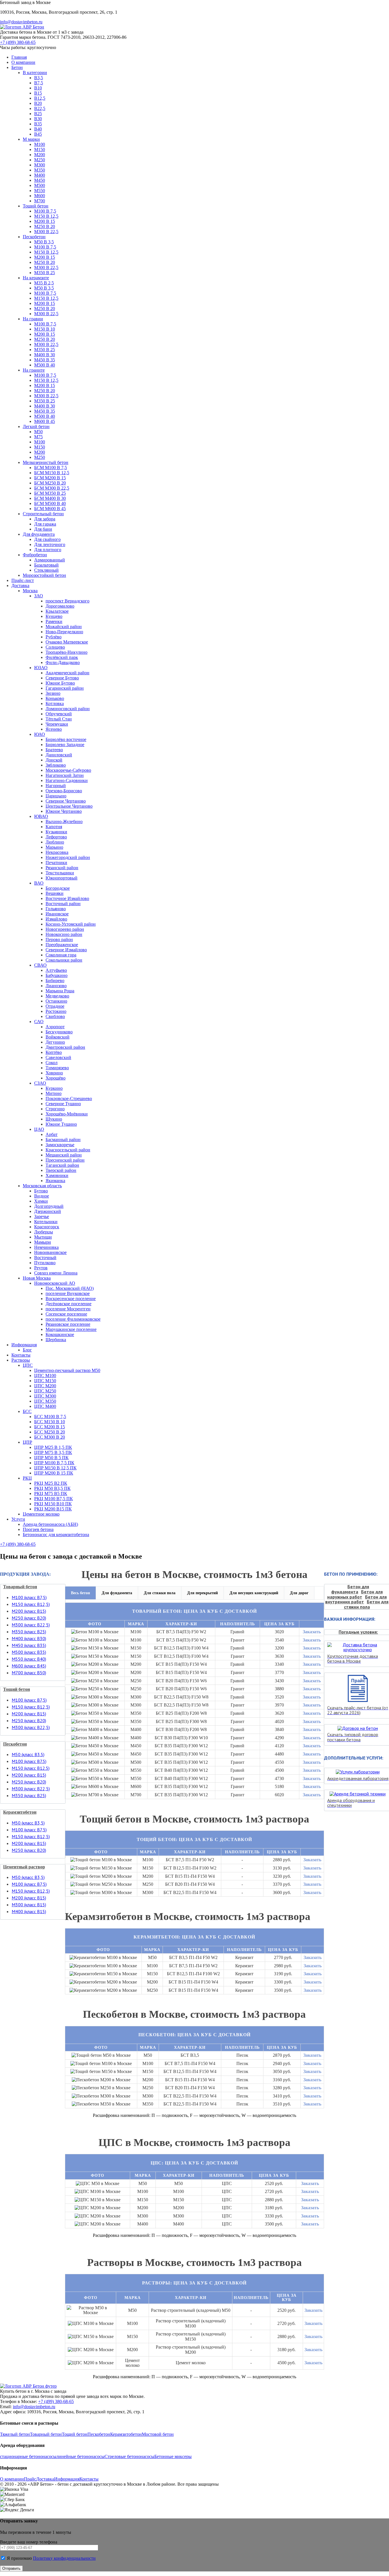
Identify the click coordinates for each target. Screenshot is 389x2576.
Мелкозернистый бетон (46, 462)
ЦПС (28, 1365)
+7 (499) (18, 42)
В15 (38, 93)
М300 (40, 165)
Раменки (54, 621)
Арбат (52, 1134)
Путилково (45, 1263)
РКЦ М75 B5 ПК (51, 1493)
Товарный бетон (20, 1587)
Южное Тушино (61, 1124)
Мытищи (43, 1237)
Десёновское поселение (68, 1304)
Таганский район (62, 1165)
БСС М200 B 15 (50, 1427)
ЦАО (39, 1129)
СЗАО (40, 1083)
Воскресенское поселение (71, 1299)
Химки (41, 1201)
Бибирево (55, 980)
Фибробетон (35, 555)
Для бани (43, 529)
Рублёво (54, 637)
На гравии (33, 319)
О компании (23, 62)
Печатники (56, 863)
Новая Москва (37, 1278)
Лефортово (56, 837)
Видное (42, 1196)
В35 (38, 124)
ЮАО (40, 734)
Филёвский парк (62, 657)
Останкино (56, 1001)
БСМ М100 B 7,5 (51, 468)
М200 (40, 155)
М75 (38, 437)
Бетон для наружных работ (355, 1594)
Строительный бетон (43, 514)
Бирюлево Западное (65, 745)
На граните (34, 370)
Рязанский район (62, 868)
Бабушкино (57, 975)
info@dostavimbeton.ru (21, 22)
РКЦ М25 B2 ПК (51, 1483)
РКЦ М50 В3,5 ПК (52, 1488)
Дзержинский (48, 1211)
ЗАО (39, 596)
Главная (19, 57)
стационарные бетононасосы (28, 2456)
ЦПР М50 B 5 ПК (51, 1458)
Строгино (55, 1109)
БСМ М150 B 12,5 (52, 473)
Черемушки (57, 724)
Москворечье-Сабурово (68, 770)
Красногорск (47, 1227)
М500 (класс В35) (29, 1652)
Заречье (42, 1216)
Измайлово (56, 919)
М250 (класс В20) (29, 1618)
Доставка (20, 586)
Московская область (42, 1186)
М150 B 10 (45, 329)
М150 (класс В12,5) (31, 1604)
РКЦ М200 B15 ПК (53, 1509)
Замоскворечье (60, 1145)
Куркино (54, 1088)
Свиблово (55, 1016)
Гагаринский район (65, 688)
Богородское (58, 888)
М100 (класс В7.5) (29, 1761)
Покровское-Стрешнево (69, 1098)
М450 (40, 180)
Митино (54, 1093)
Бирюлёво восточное (66, 739)
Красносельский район (68, 1150)
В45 (38, 134)
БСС (27, 1411)
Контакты (21, 1355)
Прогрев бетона (38, 1529)
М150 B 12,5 (46, 216)
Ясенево (54, 729)
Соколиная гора (61, 955)
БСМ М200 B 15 (50, 478)
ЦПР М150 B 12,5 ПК (55, 1468)
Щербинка (56, 1340)
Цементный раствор (24, 1867)
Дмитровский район (65, 1047)
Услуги (18, 1519)
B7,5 (39, 83)
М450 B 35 (45, 360)
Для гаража (45, 524)
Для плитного (48, 550)
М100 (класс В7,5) (29, 1597)
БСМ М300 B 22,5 (52, 488)
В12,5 (40, 98)
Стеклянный (46, 570)
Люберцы (44, 1232)
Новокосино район (64, 934)
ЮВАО (41, 816)
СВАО (40, 965)
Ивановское (57, 914)
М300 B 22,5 (46, 232)
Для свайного (47, 539)
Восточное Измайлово (67, 898)
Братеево (54, 750)
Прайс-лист (23, 580)
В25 (38, 114)
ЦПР (27, 1442)
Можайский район (64, 627)
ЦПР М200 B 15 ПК (54, 1473)
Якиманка (55, 1181)
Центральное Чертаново (69, 806)
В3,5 (39, 78)
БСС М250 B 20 (50, 1432)
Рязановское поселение (68, 1324)
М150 (40, 149)
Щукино (54, 1119)
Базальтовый (46, 565)
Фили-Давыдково (63, 662)
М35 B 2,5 (44, 283)
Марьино (54, 847)
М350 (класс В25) (29, 1632)
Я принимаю (51, 2558)
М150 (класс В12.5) (31, 1768)
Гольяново (56, 909)
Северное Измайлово (66, 950)
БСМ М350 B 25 (50, 493)
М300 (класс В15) (29, 1905)
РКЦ (27, 1478)
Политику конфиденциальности (64, 2558)
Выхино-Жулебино (64, 821)
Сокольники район (64, 960)
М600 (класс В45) (29, 1666)
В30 (38, 119)
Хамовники (57, 1175)
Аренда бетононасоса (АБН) (50, 1524)
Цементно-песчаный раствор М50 (67, 1370)
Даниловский (59, 755)
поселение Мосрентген (68, 1309)
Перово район (59, 939)
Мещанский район (64, 1155)
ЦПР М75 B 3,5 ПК (53, 1452)
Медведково (57, 996)
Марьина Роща (60, 991)
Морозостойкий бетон (44, 575)
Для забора (45, 519)
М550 (40, 191)
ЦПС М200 (45, 1386)
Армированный (50, 560)
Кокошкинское (60, 1334)
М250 (40, 160)
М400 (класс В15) (29, 1911)
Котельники (46, 1222)
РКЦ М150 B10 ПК (53, 1504)
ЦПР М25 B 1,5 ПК (53, 1447)
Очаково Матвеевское (67, 642)
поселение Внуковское (68, 1293)
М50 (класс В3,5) (28, 1823)
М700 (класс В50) (29, 1673)
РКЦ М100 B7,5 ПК (54, 1499)
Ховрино (54, 1073)
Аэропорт (55, 1027)
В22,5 (40, 108)
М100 (40, 144)
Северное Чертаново (66, 801)
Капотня (54, 827)
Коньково (55, 698)
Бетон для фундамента (350, 1589)
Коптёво (54, 1052)
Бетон (17, 67)
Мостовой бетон (158, 2434)
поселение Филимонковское (73, 1319)
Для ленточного (50, 544)
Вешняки (55, 893)
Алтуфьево (56, 970)
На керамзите (36, 278)
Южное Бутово (60, 683)
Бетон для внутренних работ (356, 1599)
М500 (40, 185)
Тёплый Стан (59, 719)
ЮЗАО (41, 668)
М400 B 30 (45, 355)
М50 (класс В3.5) (28, 1754)
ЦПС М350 (45, 1401)
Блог (27, 1350)
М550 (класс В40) (29, 1659)
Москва (30, 591)
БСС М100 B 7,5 (50, 1417)
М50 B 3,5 (44, 242)
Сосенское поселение (66, 1314)
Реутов (41, 1268)
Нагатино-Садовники (67, 780)
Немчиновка (46, 1247)
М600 (40, 196)
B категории (35, 73)
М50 (38, 432)
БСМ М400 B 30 (50, 498)
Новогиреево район (65, 929)
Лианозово (56, 986)
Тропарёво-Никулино (66, 652)
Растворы (21, 1360)
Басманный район (63, 1140)
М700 (40, 201)
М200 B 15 (45, 221)
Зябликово (56, 765)
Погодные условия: (358, 1632)
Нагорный (56, 786)
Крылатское (57, 611)
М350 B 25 (45, 273)
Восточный (45, 1258)
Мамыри (43, 1242)
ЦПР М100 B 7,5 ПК (54, 1463)
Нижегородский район (68, 857)
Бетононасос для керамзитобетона (56, 1535)
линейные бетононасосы (80, 2456)
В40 (38, 129)
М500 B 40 (45, 365)
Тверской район (61, 1170)
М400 (40, 175)
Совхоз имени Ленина (56, 1273)
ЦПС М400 (45, 1406)
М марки (31, 139)
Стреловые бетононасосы (129, 2456)
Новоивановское (50, 1252)
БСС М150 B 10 (50, 1422)
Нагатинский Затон (65, 775)
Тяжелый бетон (15, 2434)
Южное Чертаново (64, 811)
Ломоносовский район (68, 709)
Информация (24, 1345)
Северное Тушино (63, 1104)
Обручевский (59, 714)
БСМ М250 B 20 (50, 483)
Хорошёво (56, 1078)
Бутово (41, 1191)
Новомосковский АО (55, 1283)
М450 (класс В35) (29, 1645)
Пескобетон (34, 237)
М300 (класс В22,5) (31, 1625)
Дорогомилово (60, 606)
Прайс (30, 2479)
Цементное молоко (41, 1514)
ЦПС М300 (45, 1396)
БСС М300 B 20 (50, 1437)
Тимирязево (57, 1068)
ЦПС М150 (45, 1381)
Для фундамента (39, 534)
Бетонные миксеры (173, 2456)
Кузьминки (56, 832)
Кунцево (54, 616)
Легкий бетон (36, 426)
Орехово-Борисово (64, 791)
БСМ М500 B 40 (50, 503)
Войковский (58, 1037)
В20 (38, 103)
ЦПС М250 (45, 1391)
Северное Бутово (62, 678)
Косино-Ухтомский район (71, 924)
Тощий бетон (36, 206)
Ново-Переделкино (64, 632)
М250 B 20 (45, 226)
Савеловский (58, 1057)
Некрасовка (57, 852)
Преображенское (62, 945)
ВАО (39, 883)
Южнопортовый (62, 878)
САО (39, 1022)
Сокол (52, 1063)
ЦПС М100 (45, 1375)
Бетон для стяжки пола (366, 1604)
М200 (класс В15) (29, 1611)
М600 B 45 (45, 421)
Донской (54, 760)
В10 (38, 88)
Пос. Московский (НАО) (70, 1288)
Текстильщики (60, 873)
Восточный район (63, 904)
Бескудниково (59, 1032)
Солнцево (55, 647)
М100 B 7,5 (45, 211)
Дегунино (55, 1042)
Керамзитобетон (20, 1812)
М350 (40, 170)
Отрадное (55, 1006)
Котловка (55, 703)
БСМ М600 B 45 (50, 509)
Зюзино (53, 693)
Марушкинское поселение (71, 1329)
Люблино (55, 842)
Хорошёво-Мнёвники (67, 1114)
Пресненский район (65, 1160)
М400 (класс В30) (29, 1638)
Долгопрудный (49, 1206)
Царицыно (56, 796)
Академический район (67, 673)
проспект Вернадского (67, 601)
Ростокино (56, 1011)
